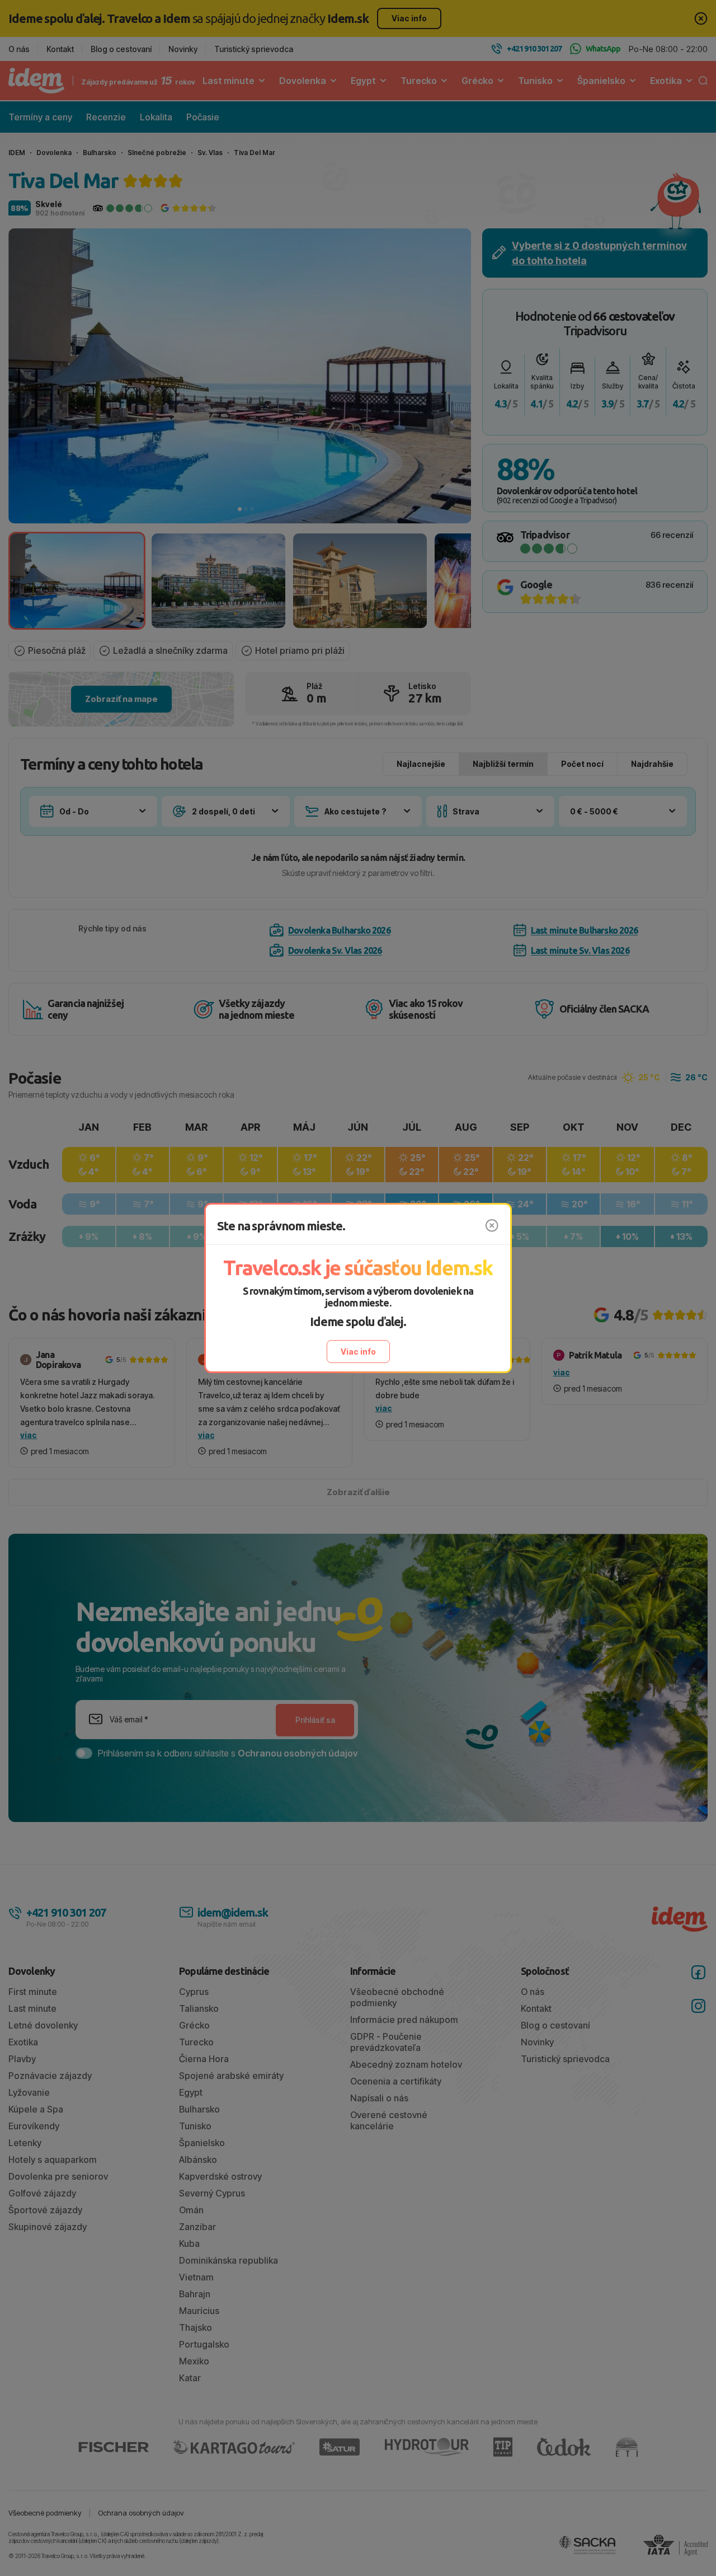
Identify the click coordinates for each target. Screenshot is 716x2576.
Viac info (358, 1352)
